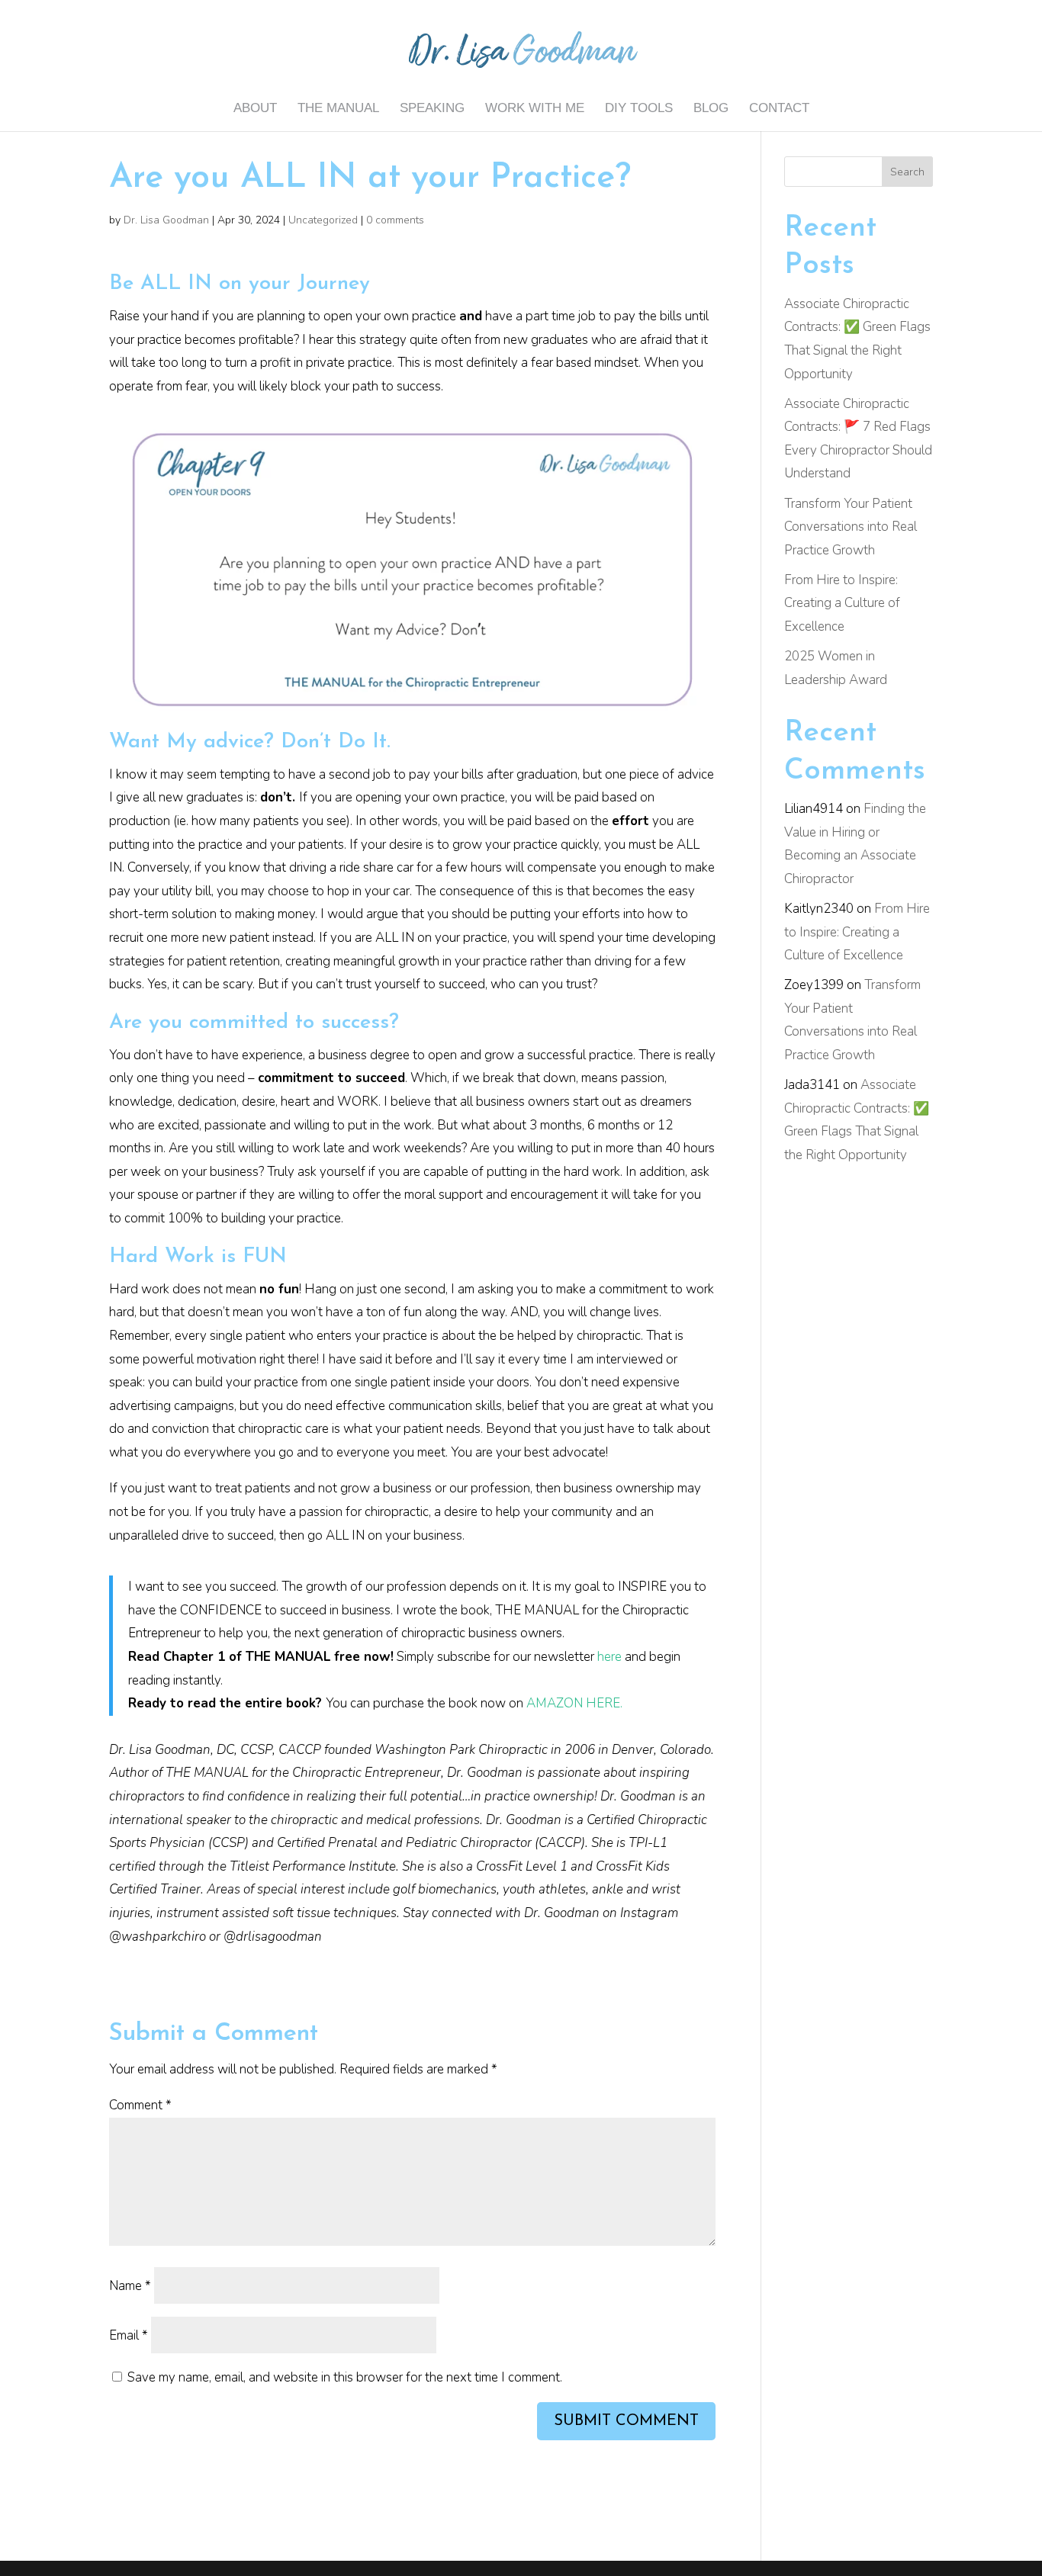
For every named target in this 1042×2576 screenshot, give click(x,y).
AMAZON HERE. (574, 1703)
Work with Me (535, 109)
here (609, 1657)
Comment (140, 2105)
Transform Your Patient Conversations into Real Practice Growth (851, 527)
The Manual (338, 109)
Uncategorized (323, 220)
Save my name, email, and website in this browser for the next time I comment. (345, 2377)
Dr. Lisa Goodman (166, 220)
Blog (711, 109)
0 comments (395, 220)
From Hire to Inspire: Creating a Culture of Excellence (842, 603)
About (255, 109)
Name (130, 2286)
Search (907, 172)
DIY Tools (639, 109)
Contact (779, 109)
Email (129, 2335)
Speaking (432, 109)
